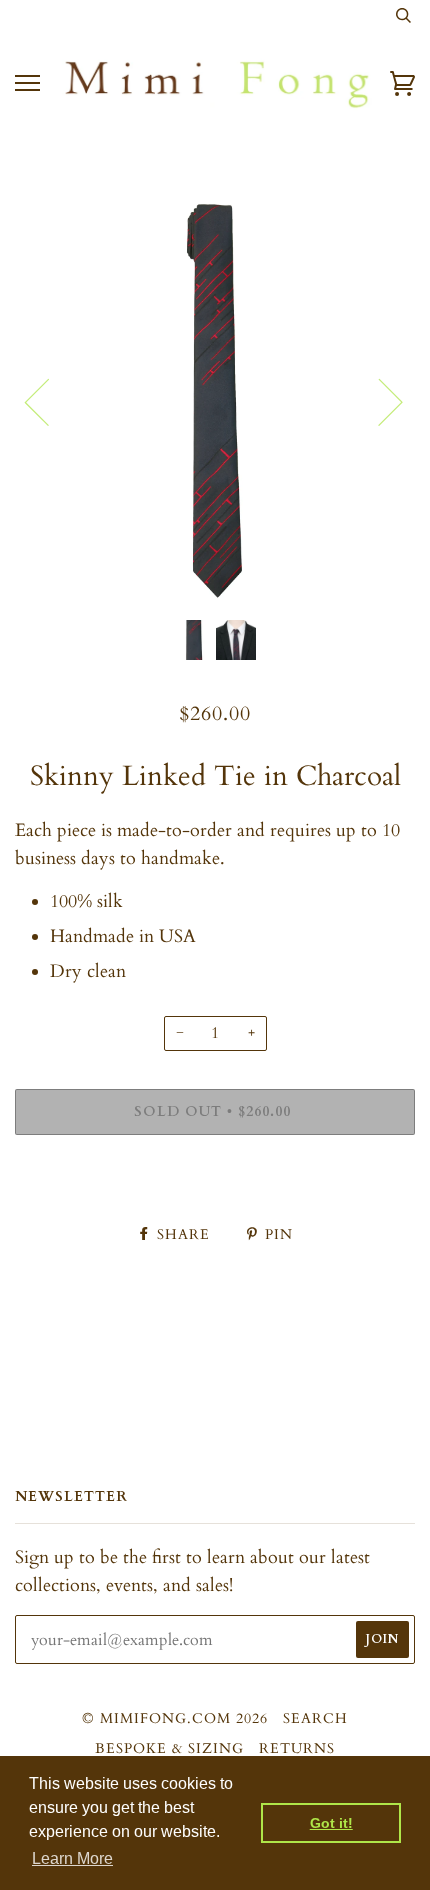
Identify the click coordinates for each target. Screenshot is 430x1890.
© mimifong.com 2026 (175, 1718)
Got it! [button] (331, 1823)
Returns (297, 1748)
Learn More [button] (72, 1858)
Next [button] (378, 401)
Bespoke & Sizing (169, 1748)
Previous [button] (49, 401)
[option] (215, 401)
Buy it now (215, 1172)
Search (315, 1718)
